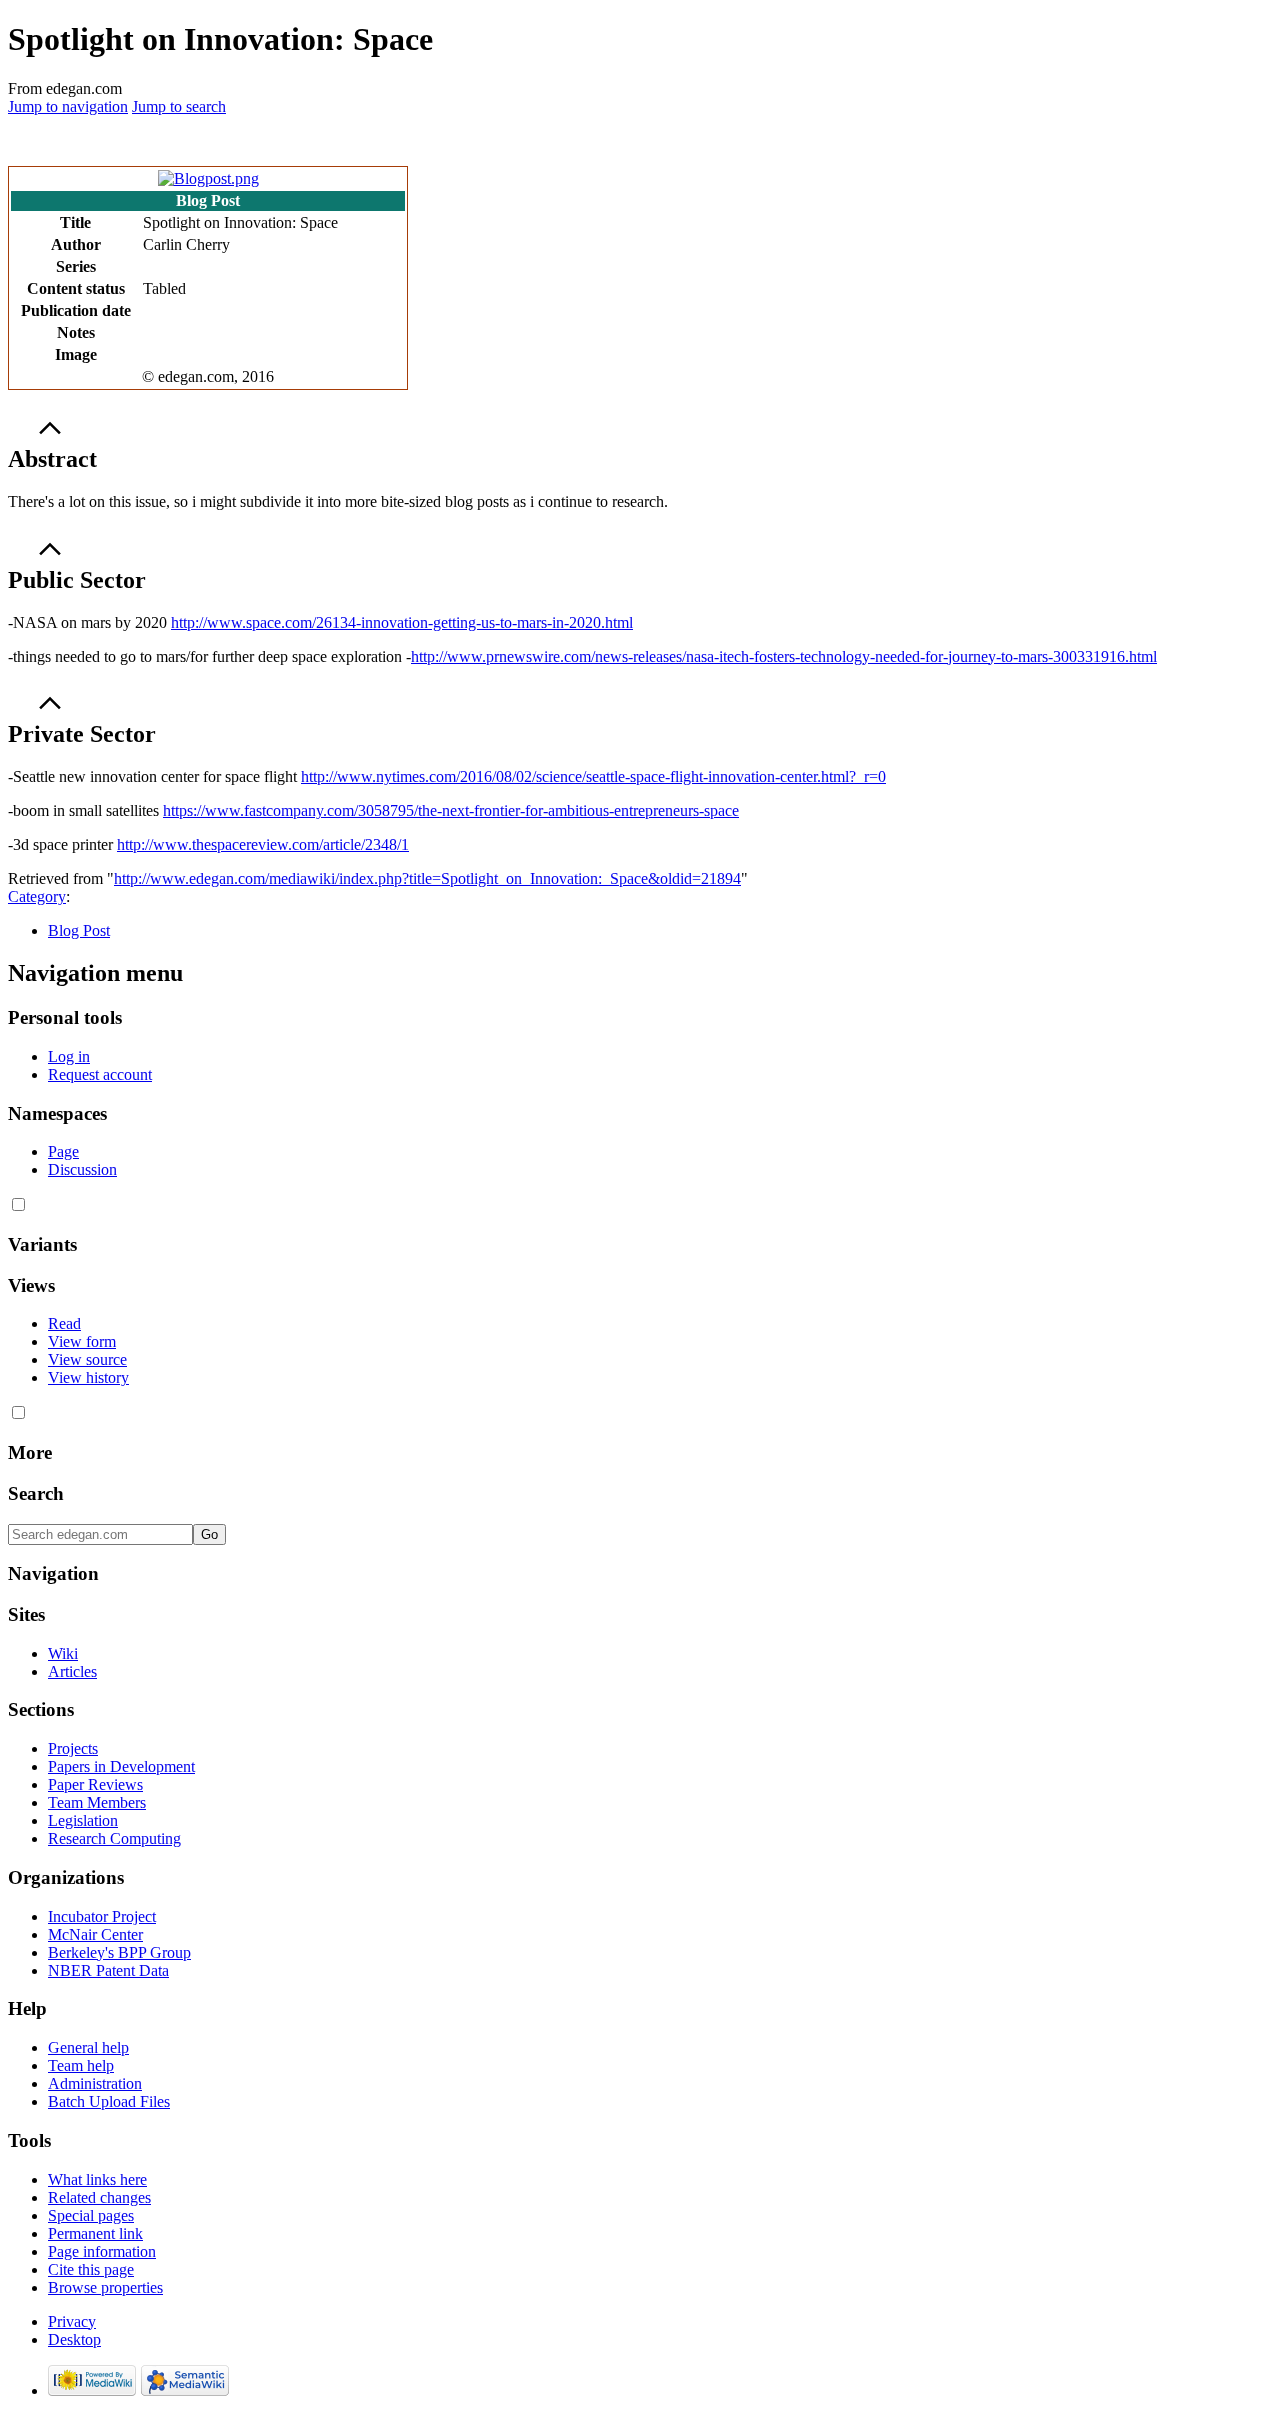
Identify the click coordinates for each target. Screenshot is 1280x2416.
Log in (69, 1056)
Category (37, 896)
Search (36, 1493)
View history (88, 1377)
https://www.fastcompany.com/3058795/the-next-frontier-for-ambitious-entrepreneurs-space (451, 810)
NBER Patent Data (108, 1970)
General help (88, 2047)
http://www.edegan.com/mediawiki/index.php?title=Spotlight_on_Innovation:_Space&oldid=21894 (427, 878)
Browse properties (105, 2287)
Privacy (72, 2321)
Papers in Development (121, 1766)
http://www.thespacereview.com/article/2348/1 (263, 844)
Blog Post (79, 930)
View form (82, 1341)
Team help (81, 2065)
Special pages (91, 2215)
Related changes (99, 2197)
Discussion (82, 1169)
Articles (72, 1671)
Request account (100, 1074)
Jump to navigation (68, 106)
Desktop (74, 2339)
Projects (73, 1748)
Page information (102, 2251)
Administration (95, 2083)
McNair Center (95, 1934)
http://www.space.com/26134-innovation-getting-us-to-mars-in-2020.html (402, 622)
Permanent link (95, 2233)
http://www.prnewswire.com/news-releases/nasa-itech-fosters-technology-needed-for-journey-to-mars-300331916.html (784, 656)
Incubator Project (102, 1916)
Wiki (63, 1653)
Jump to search (179, 106)
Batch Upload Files (109, 2101)
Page (63, 1151)
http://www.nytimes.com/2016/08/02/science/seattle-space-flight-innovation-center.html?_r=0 (593, 776)
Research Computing (114, 1838)
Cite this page (91, 2269)
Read (64, 1323)
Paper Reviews (95, 1784)
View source (87, 1359)
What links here (97, 2179)
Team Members (97, 1802)
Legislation (83, 1820)
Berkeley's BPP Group (119, 1952)
